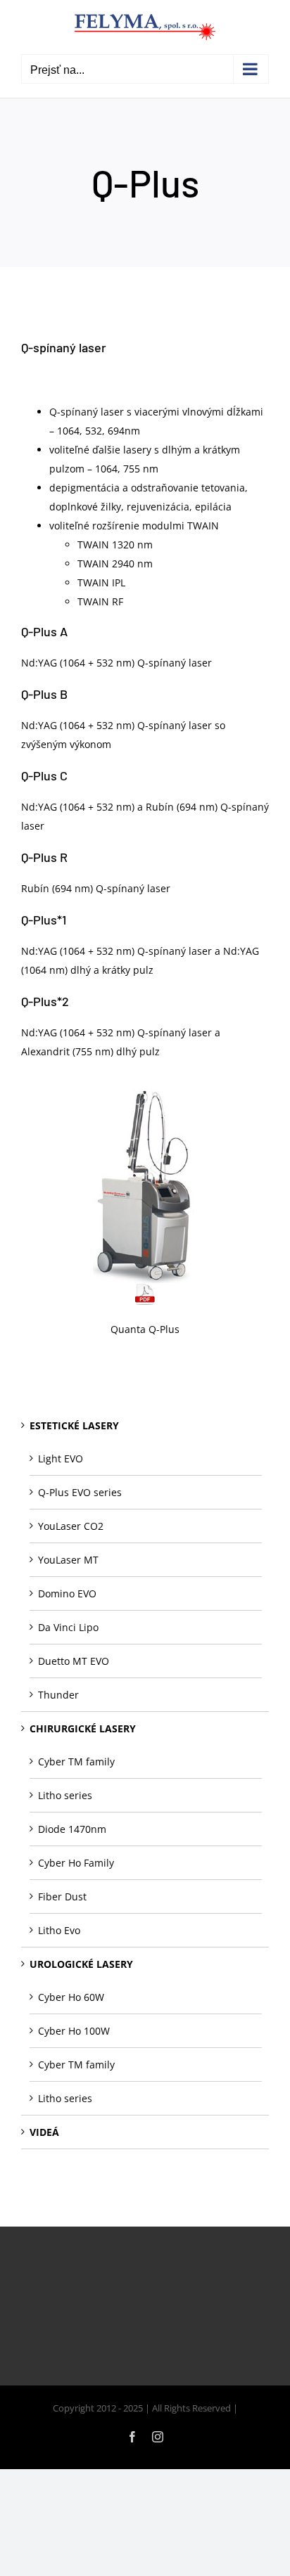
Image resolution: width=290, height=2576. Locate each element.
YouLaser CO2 (71, 1526)
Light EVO (61, 1458)
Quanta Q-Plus (145, 1329)
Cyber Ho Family (76, 1863)
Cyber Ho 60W (71, 1997)
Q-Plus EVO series (80, 1492)
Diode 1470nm (72, 1829)
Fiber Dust (62, 1896)
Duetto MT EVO (74, 1661)
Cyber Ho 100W (74, 2031)
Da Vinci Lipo (68, 1627)
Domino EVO (67, 1593)
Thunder (58, 1695)
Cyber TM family (76, 1762)
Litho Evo (59, 1930)
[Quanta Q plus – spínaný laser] (145, 1094)
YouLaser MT (68, 1560)
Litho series (65, 1795)
